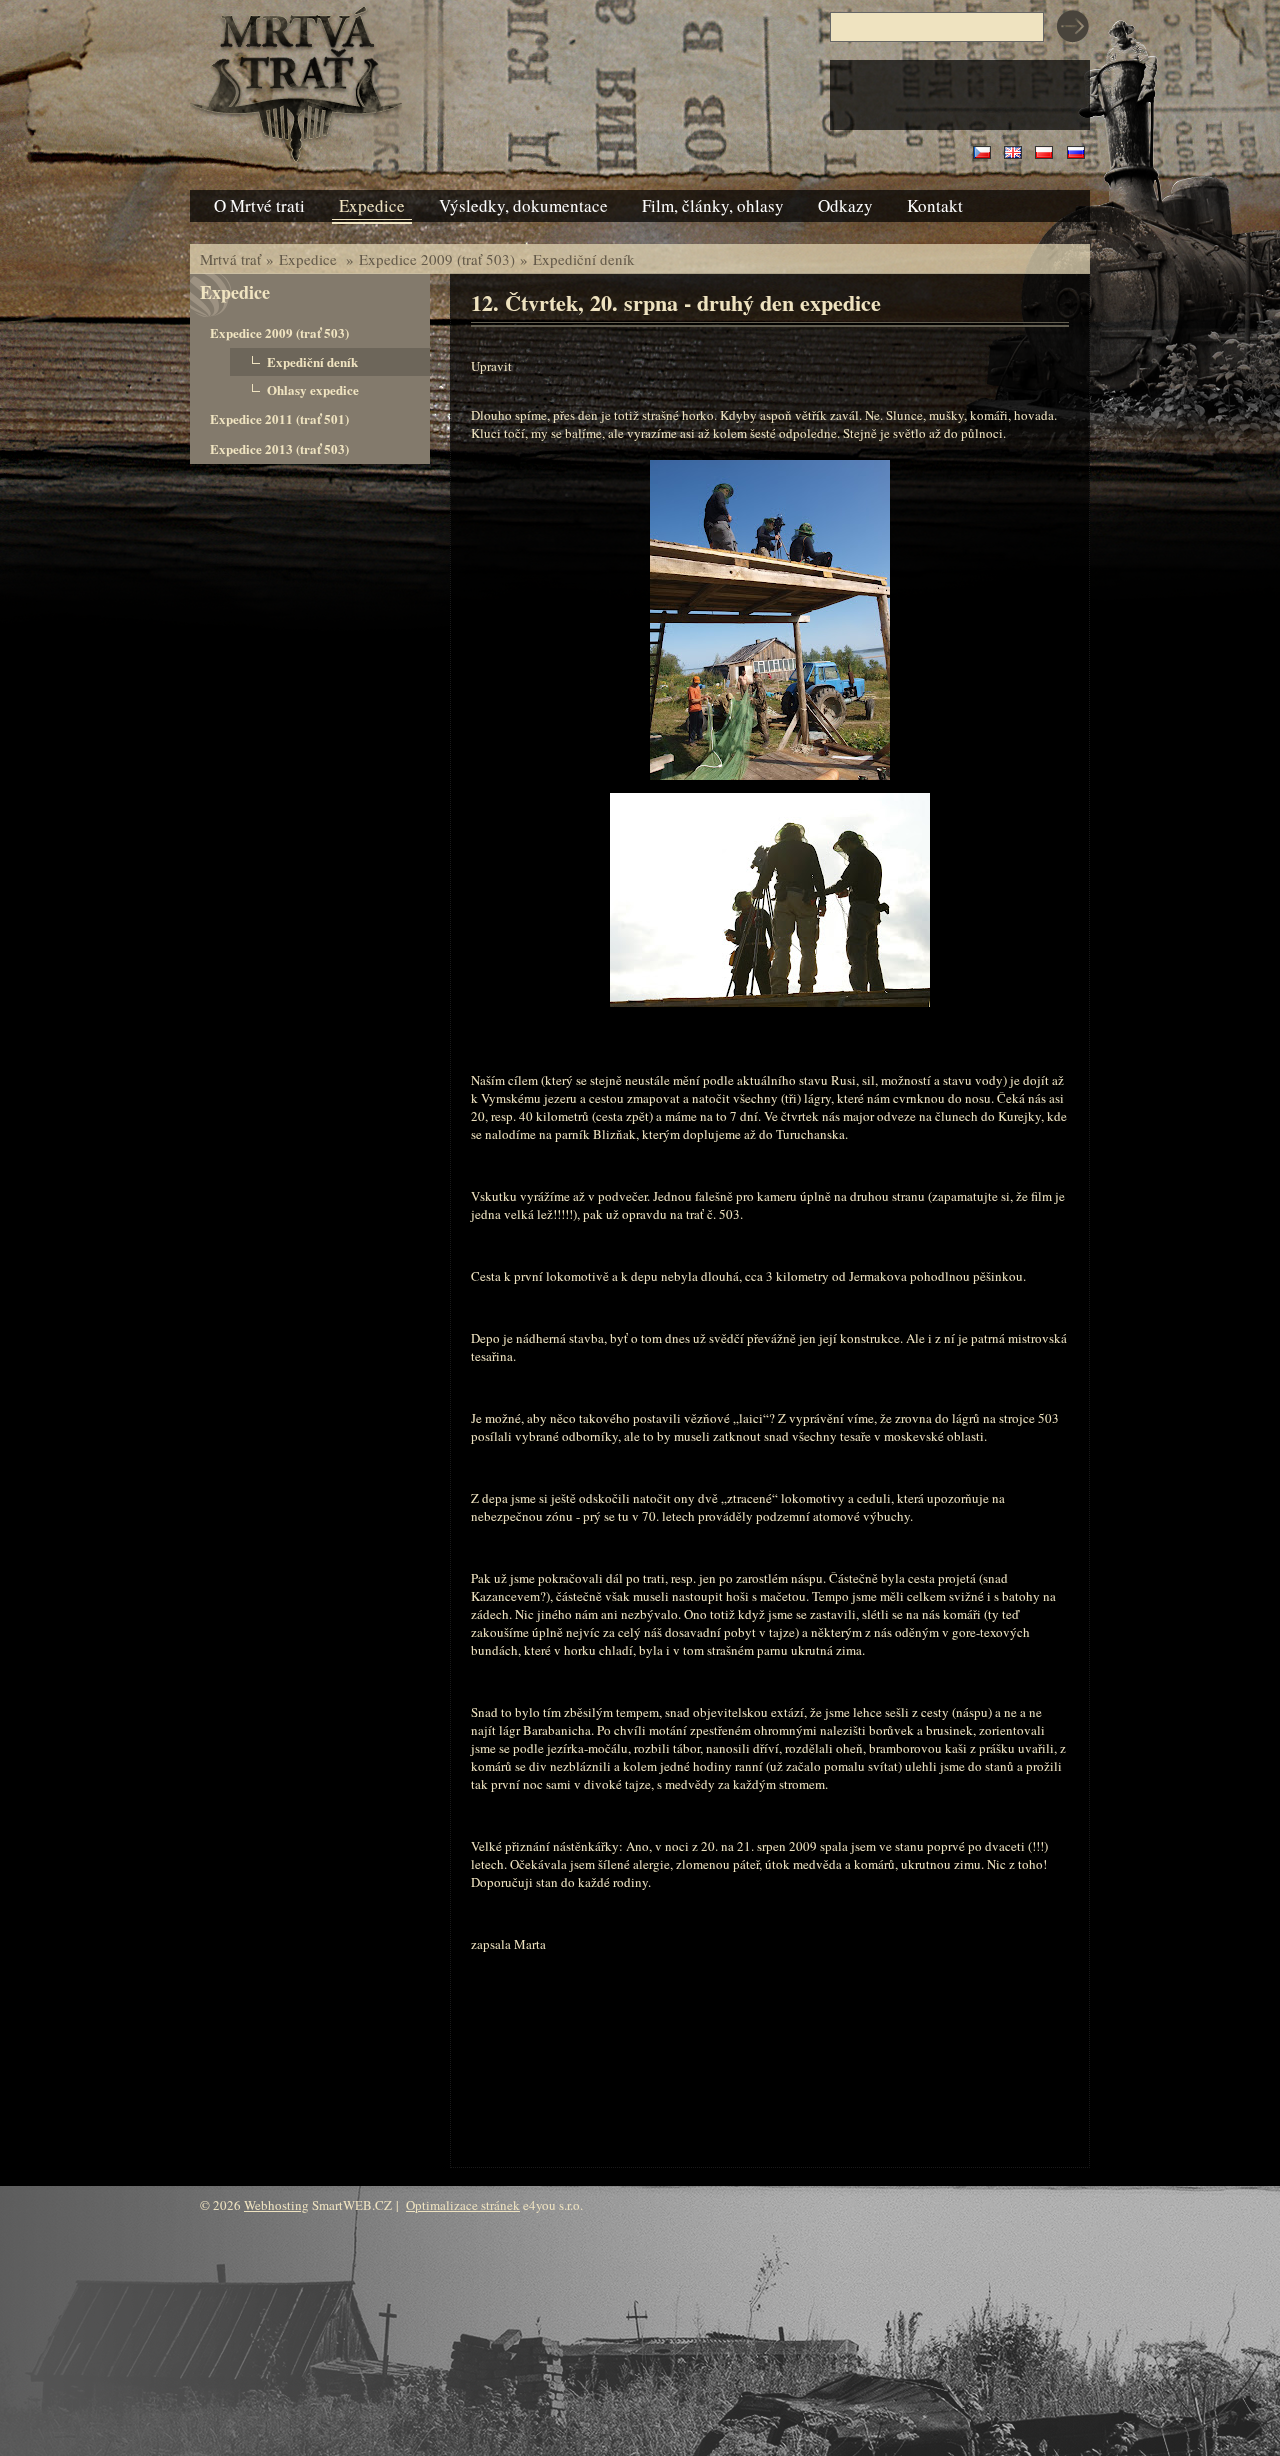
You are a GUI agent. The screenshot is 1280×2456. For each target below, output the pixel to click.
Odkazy (845, 205)
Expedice (310, 259)
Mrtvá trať (230, 259)
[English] (1013, 154)
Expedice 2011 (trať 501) (279, 418)
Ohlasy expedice (313, 389)
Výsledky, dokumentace (523, 205)
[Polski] (1044, 154)
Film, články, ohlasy (713, 205)
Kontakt (935, 205)
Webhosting (276, 2205)
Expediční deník (584, 259)
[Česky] (982, 154)
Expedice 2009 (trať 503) (437, 259)
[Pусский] (1076, 154)
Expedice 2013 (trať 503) (279, 448)
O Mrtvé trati (259, 205)
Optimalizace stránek (463, 2205)
